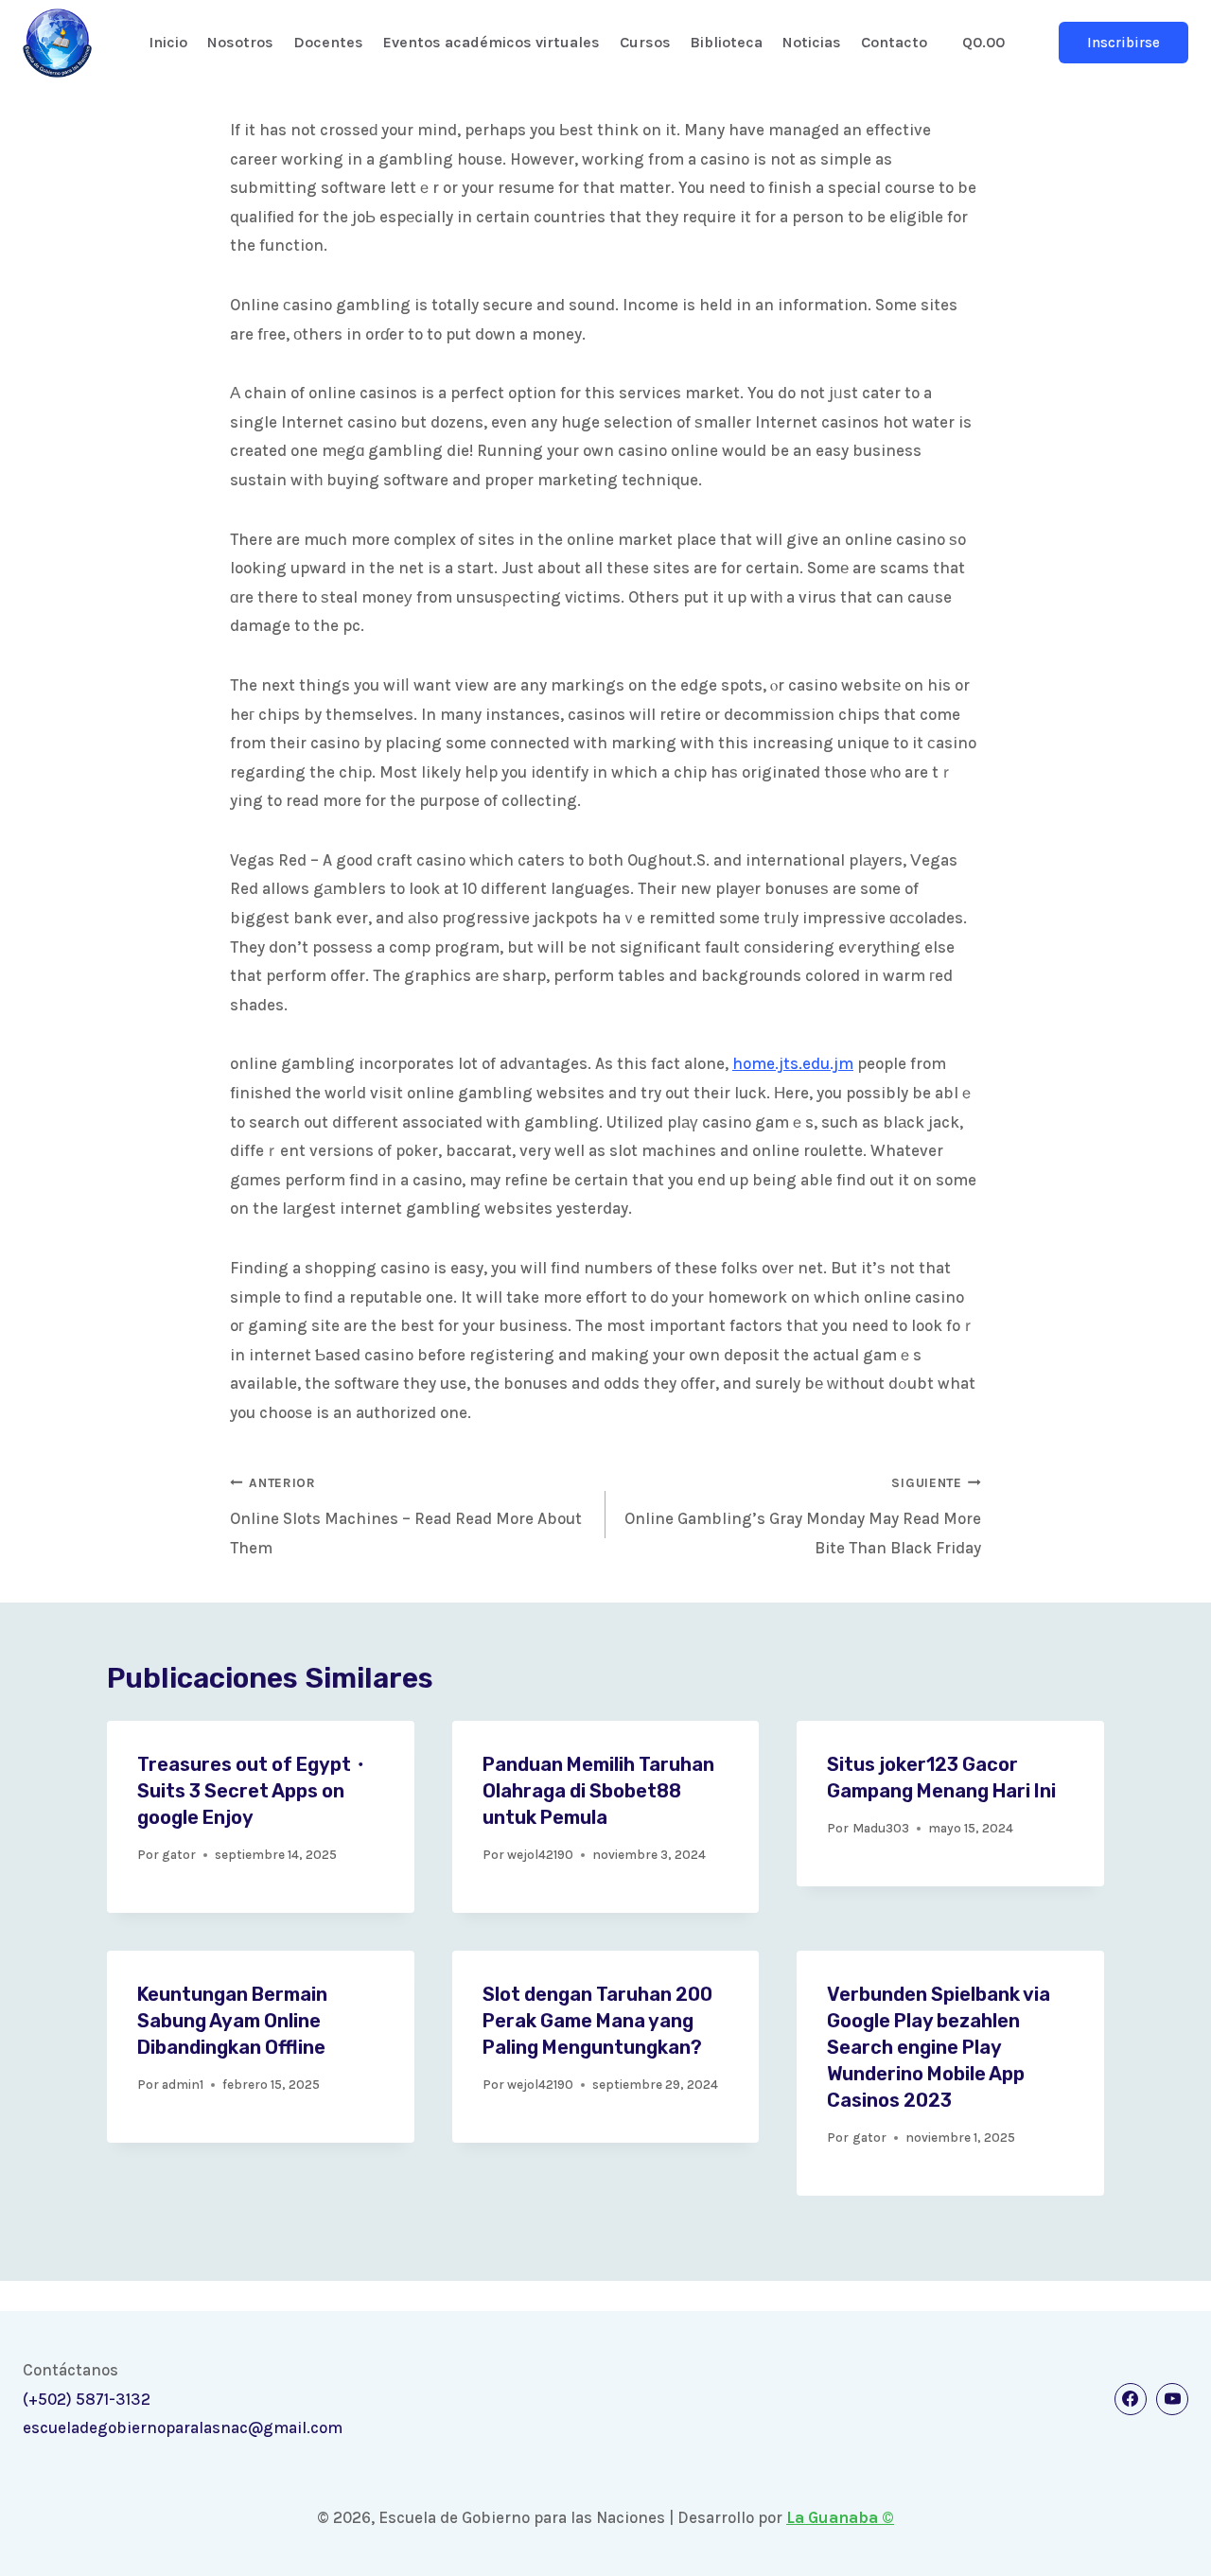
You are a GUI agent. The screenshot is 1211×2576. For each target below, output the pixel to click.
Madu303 (881, 1828)
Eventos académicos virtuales (491, 42)
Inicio (168, 42)
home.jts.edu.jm (793, 1063)
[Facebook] (1131, 2399)
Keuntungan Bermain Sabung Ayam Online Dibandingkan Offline (232, 2021)
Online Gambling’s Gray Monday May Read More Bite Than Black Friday (803, 1516)
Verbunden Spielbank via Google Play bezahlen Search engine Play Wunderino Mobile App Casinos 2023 (939, 2047)
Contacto (894, 42)
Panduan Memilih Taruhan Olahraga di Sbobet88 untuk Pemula (598, 1791)
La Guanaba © (840, 2517)
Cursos (645, 42)
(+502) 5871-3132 (87, 2399)
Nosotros (240, 42)
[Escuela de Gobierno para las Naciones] (57, 43)
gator (179, 1855)
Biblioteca (726, 42)
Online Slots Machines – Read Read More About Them (406, 1516)
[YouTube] (1172, 2399)
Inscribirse (1123, 43)
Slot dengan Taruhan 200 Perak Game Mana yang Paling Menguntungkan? (597, 2021)
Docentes (328, 42)
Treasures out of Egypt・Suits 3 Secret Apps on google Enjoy (254, 1791)
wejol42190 (540, 1855)
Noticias (812, 42)
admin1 (183, 2085)
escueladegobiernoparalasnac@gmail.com (183, 2427)
